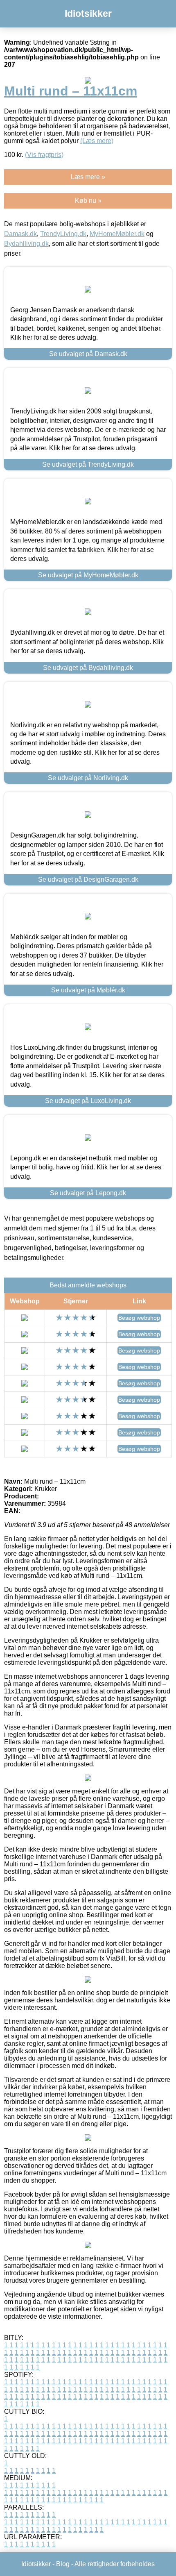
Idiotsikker (88, 14)
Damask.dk (20, 234)
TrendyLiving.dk (63, 234)
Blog (63, 2564)
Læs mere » (88, 177)
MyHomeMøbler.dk (117, 234)
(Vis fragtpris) (44, 155)
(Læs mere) (97, 141)
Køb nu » (88, 201)
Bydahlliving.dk (26, 244)
